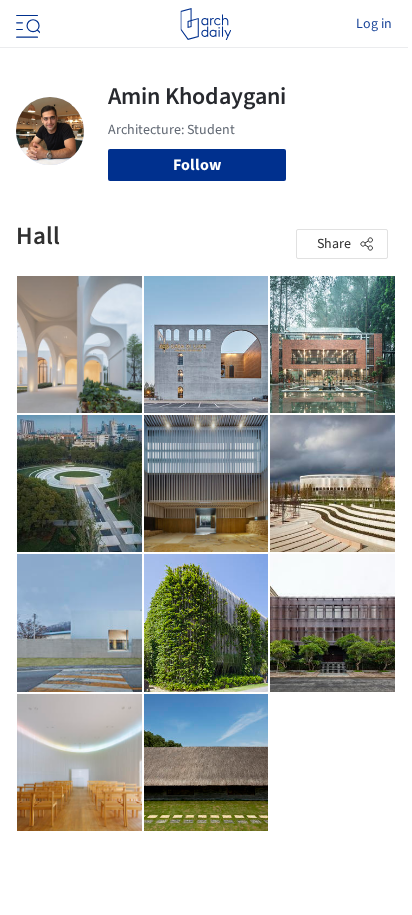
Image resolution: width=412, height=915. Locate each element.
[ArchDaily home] (205, 24)
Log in (374, 24)
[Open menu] (26, 24)
